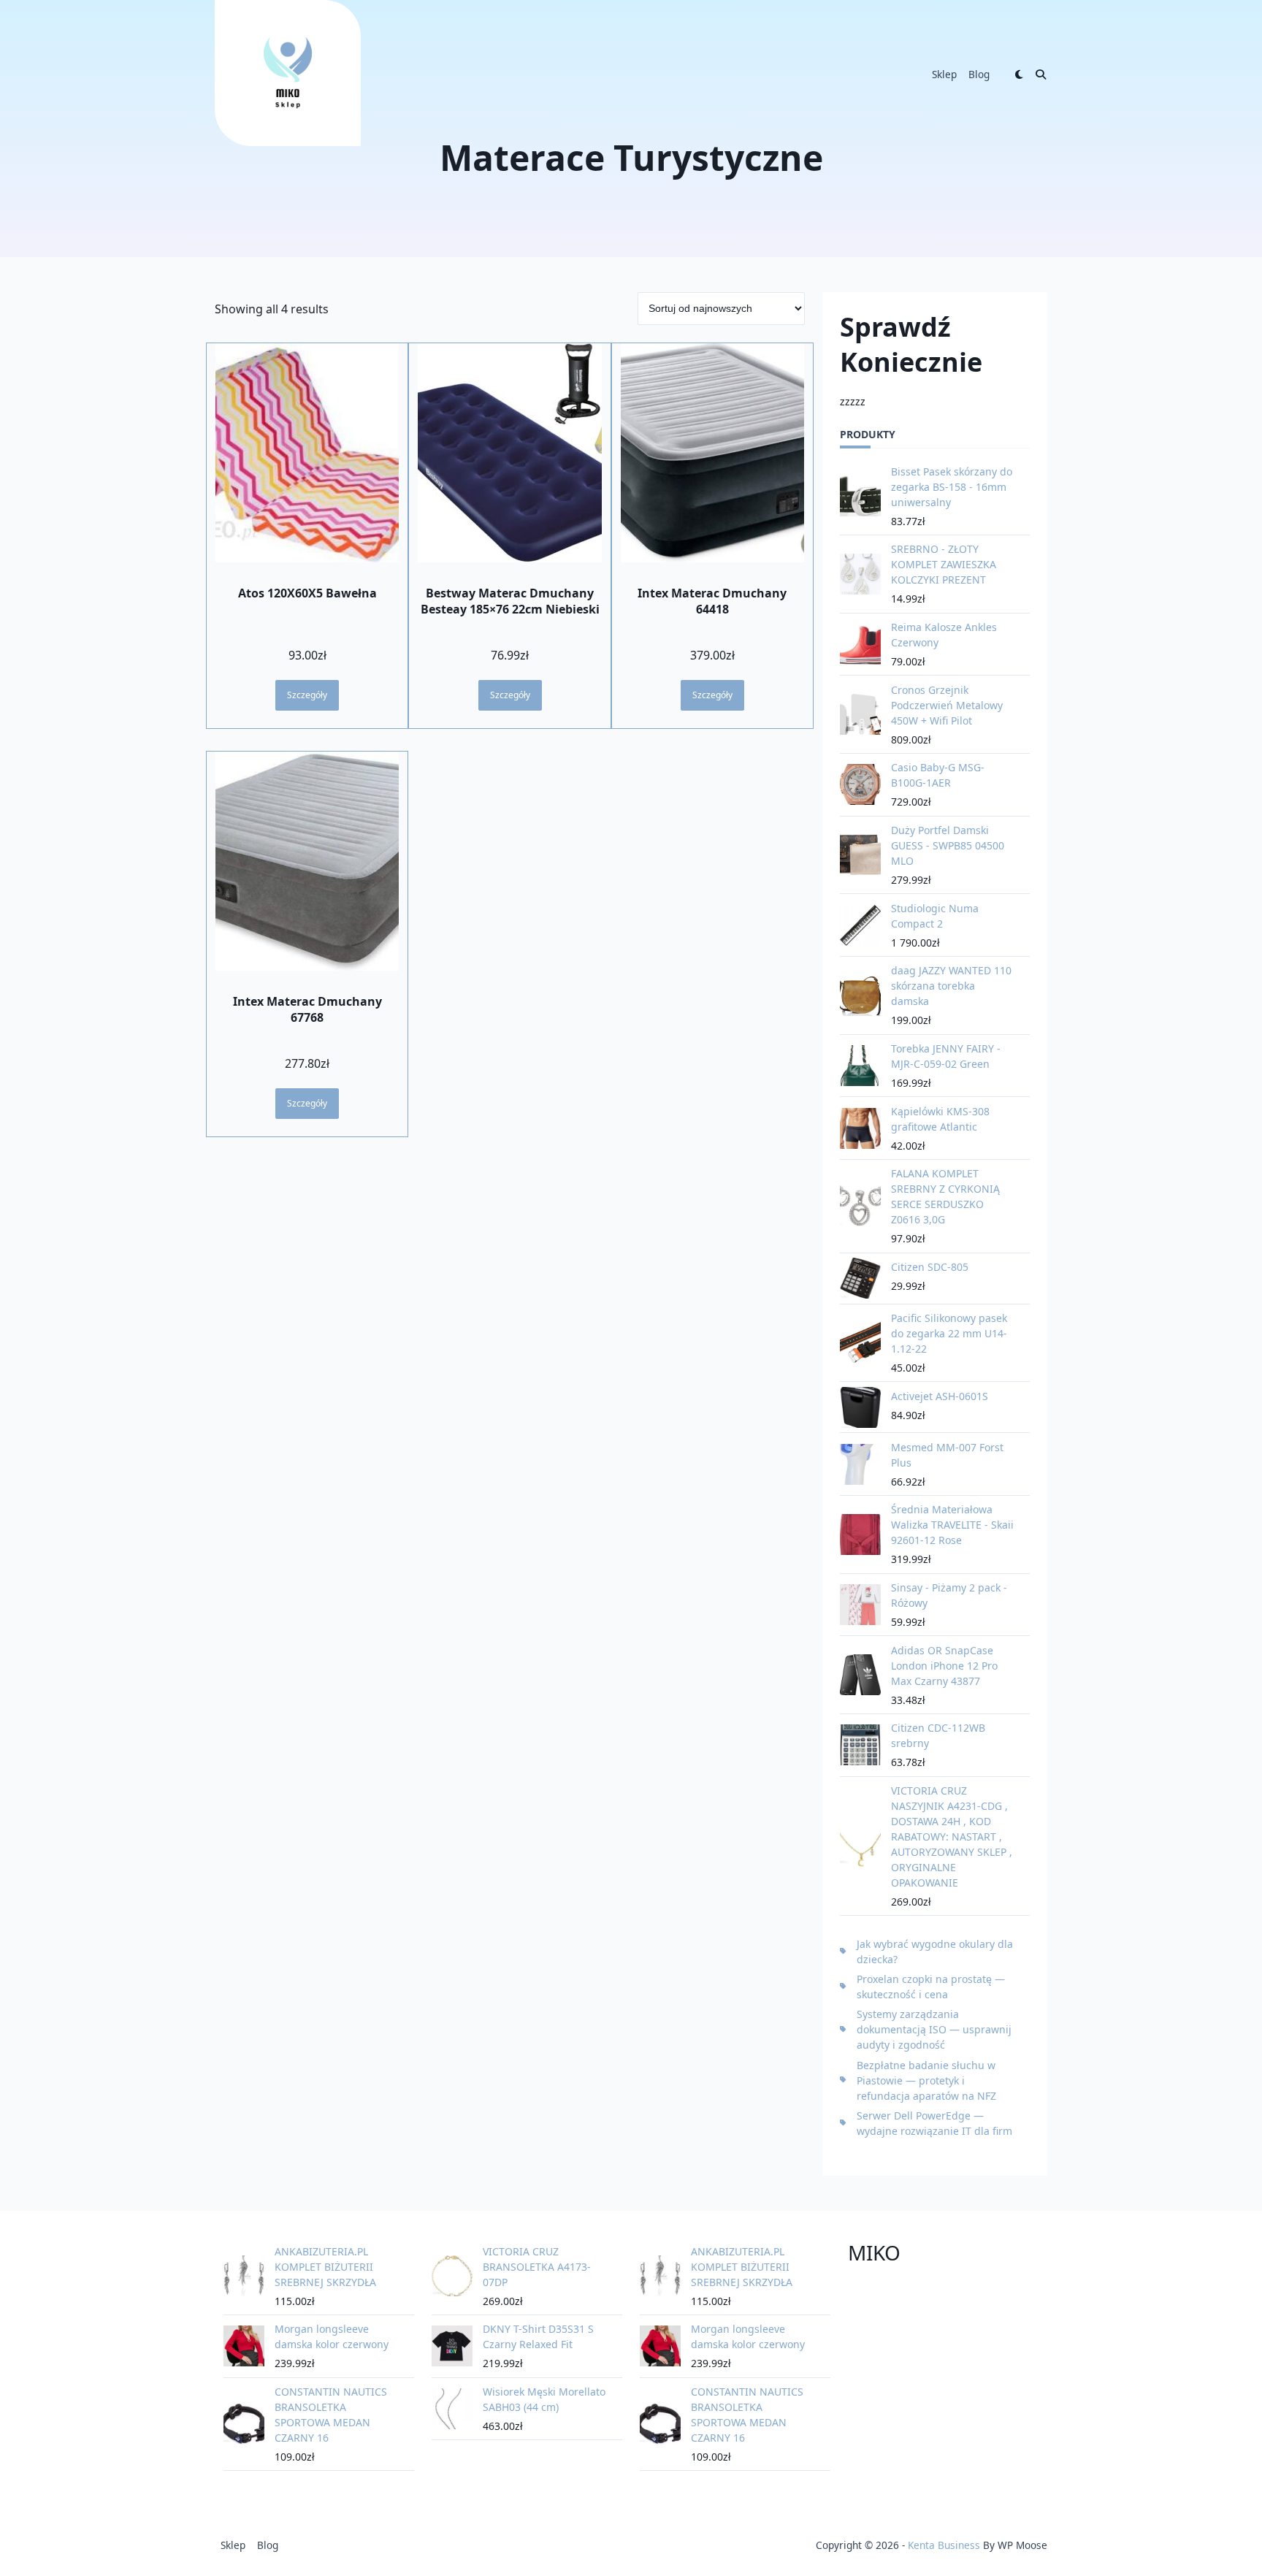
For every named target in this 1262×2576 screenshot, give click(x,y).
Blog (979, 74)
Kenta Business (944, 2545)
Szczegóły (307, 695)
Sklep (944, 74)
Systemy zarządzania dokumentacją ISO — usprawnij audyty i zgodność (934, 2029)
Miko (874, 2252)
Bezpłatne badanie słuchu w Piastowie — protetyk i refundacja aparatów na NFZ (926, 2080)
